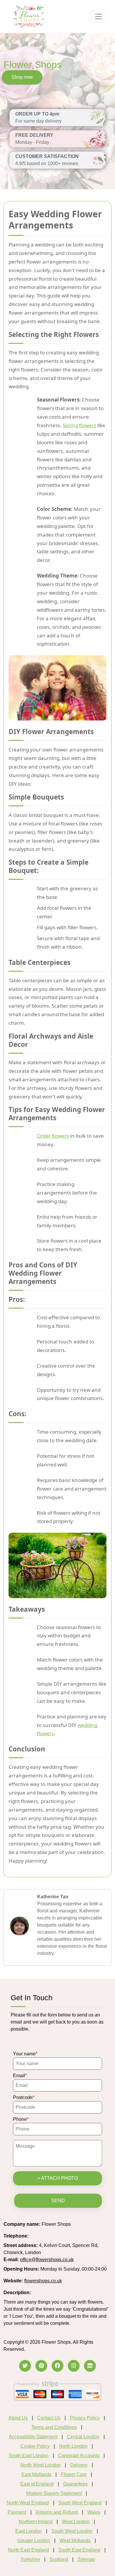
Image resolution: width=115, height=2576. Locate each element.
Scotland (59, 2559)
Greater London (34, 2540)
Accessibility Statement (33, 2437)
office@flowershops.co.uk (47, 2260)
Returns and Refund (57, 2512)
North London (73, 2446)
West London (76, 2522)
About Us (18, 2418)
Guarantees (75, 2484)
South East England (79, 2550)
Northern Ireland (36, 2522)
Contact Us (49, 2418)
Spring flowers (79, 425)
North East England (28, 2550)
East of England (37, 2484)
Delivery (79, 2465)
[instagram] (74, 2366)
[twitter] (25, 2366)
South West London (72, 2531)
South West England (80, 2503)
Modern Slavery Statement (54, 2493)
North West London (41, 2465)
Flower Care (74, 2474)
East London (29, 2531)
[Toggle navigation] (98, 17)
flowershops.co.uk (43, 2281)
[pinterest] (41, 2366)
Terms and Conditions (54, 2427)
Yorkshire (30, 2559)
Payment (17, 2512)
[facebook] (57, 2366)
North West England (28, 2503)
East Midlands (36, 2474)
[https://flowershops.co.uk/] (29, 16)
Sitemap (86, 2559)
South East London (29, 2456)
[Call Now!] (45, 2236)
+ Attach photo (58, 2178)
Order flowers (53, 1136)
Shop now (22, 77)
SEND (58, 2201)
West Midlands (75, 2540)
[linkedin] (90, 2366)
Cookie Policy (35, 2446)
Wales (94, 2512)
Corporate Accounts (79, 2456)
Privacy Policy (85, 2418)
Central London (83, 2437)
